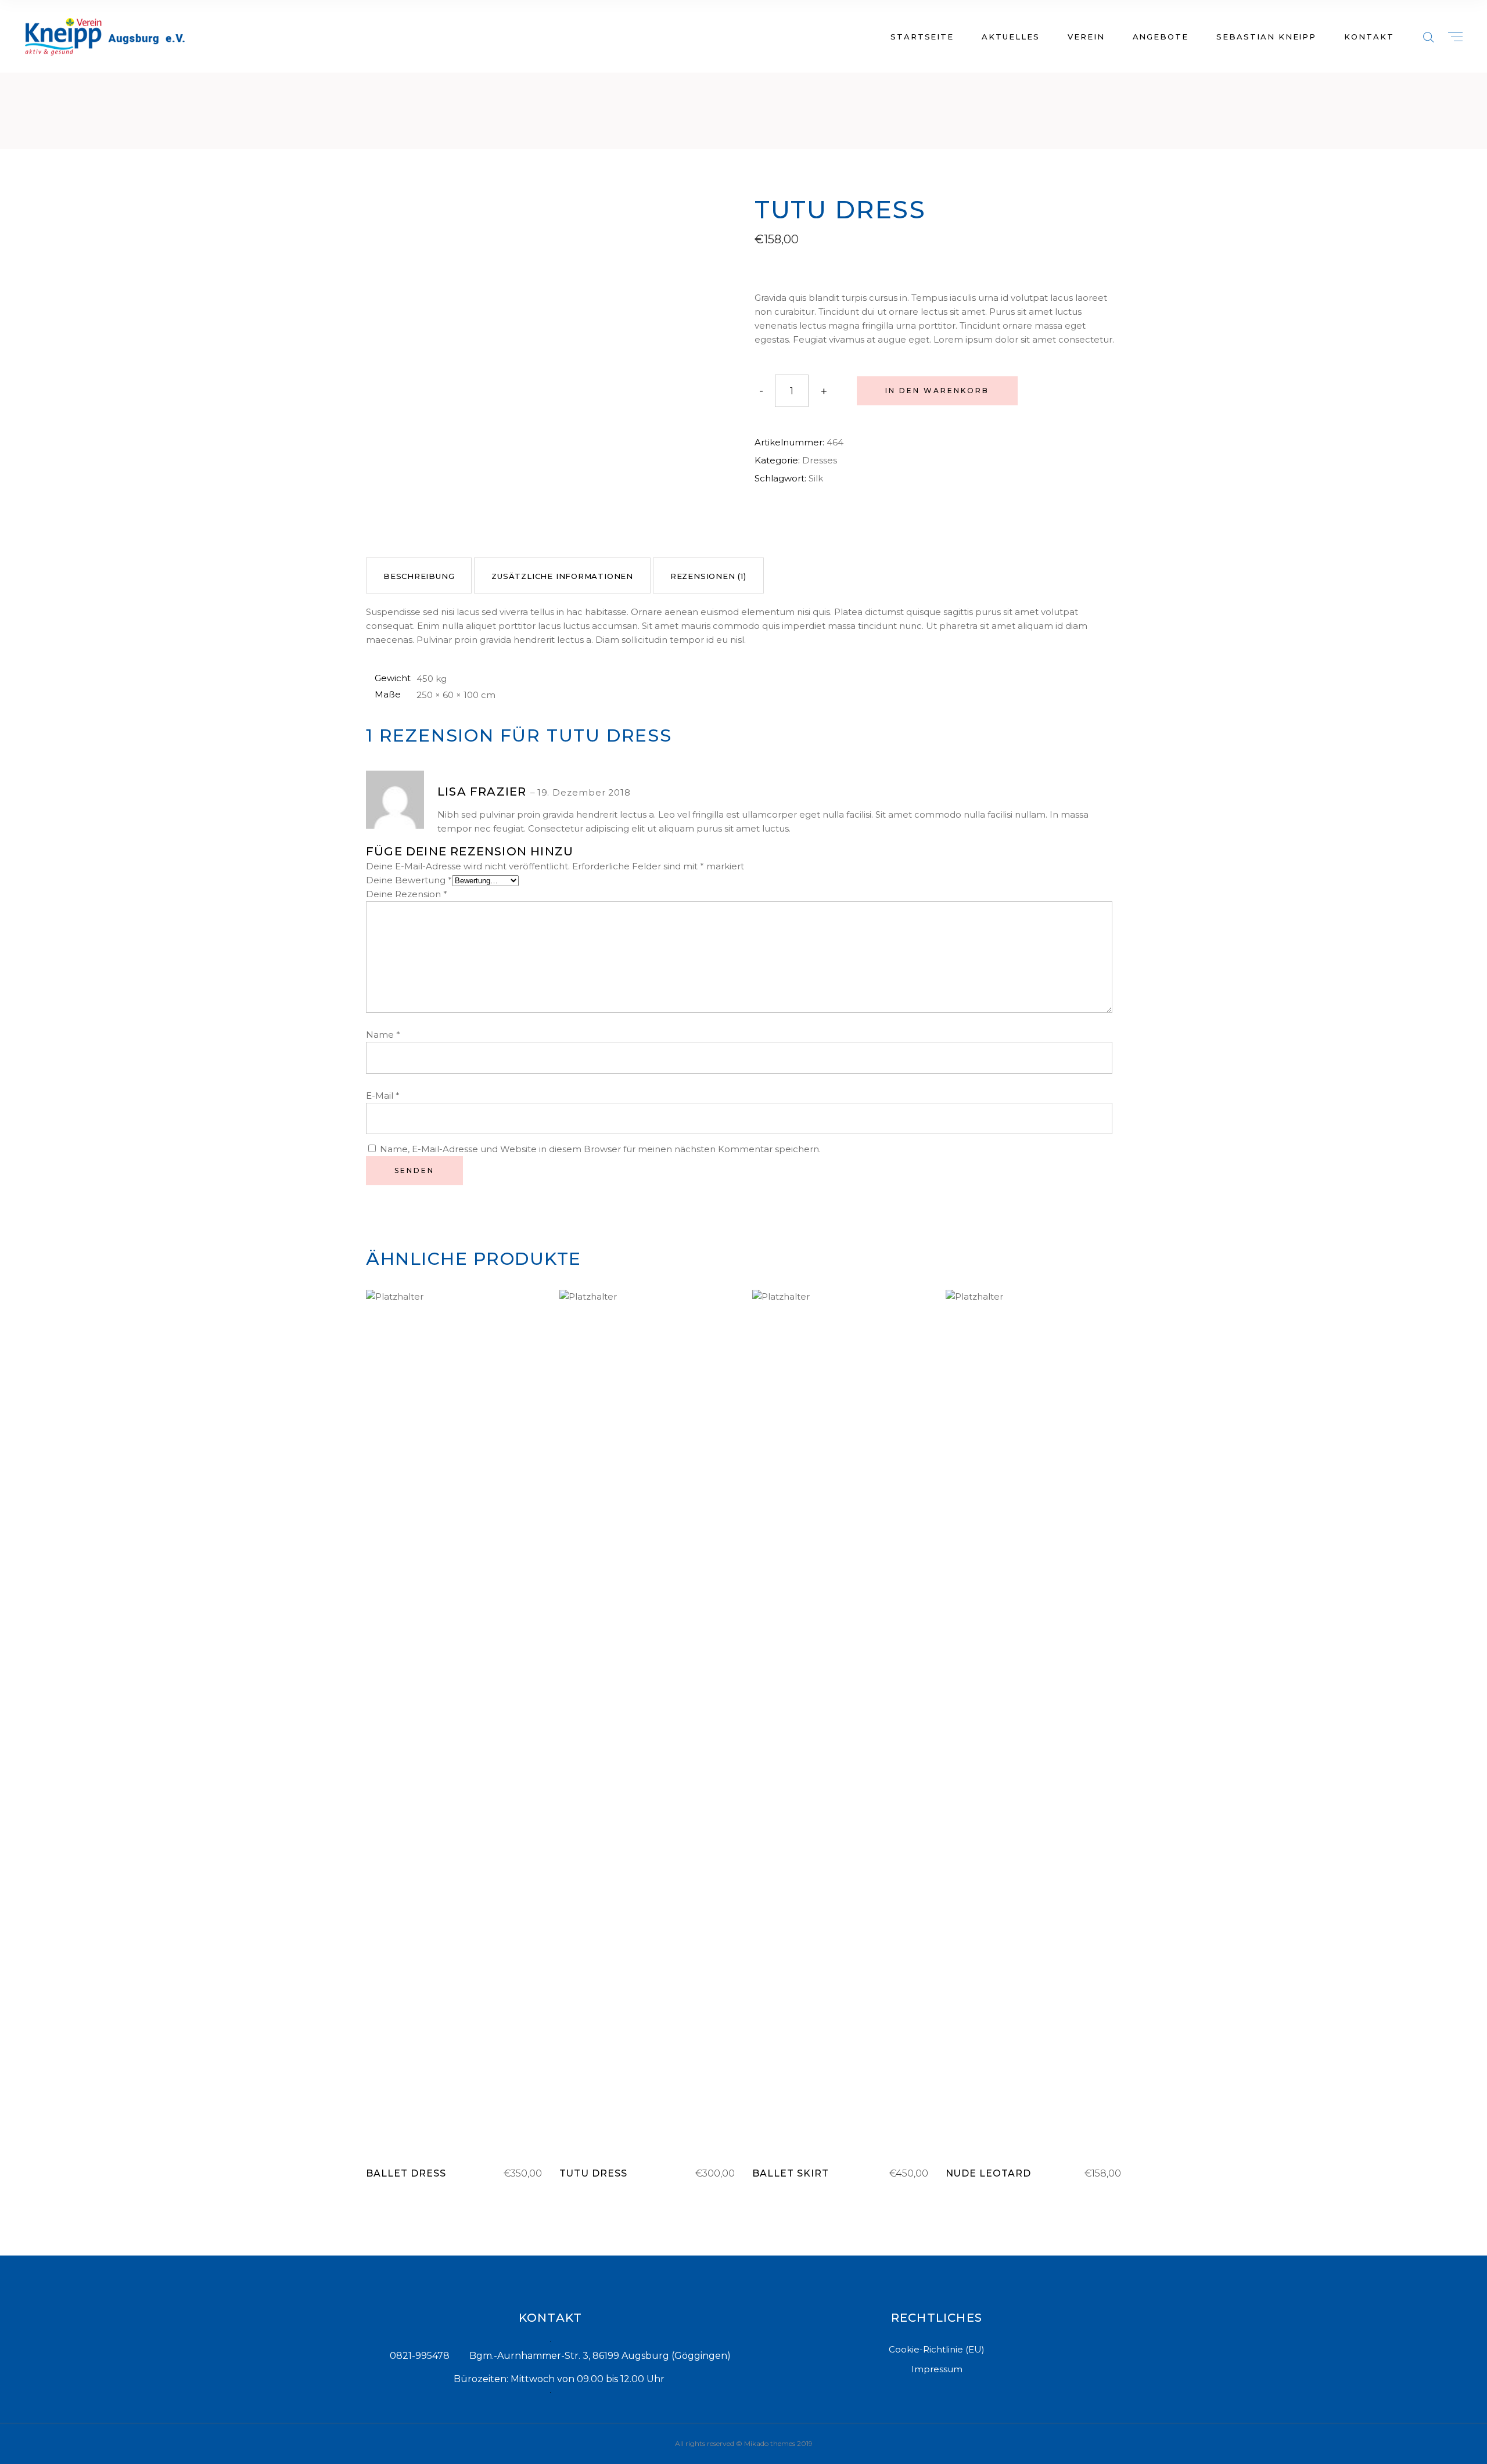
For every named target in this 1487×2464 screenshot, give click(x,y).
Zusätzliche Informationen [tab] (562, 576)
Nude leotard (989, 2173)
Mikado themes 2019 (778, 2443)
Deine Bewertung (409, 880)
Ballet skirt (791, 2173)
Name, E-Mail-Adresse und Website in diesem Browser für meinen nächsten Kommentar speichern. (600, 1149)
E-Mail (383, 1096)
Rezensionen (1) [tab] (708, 576)
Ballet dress (406, 2173)
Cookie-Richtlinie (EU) (937, 2349)
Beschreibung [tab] (419, 576)
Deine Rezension (407, 894)
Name (383, 1035)
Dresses (820, 460)
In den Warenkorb (937, 391)
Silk (816, 478)
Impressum (937, 2369)
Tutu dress (594, 2173)
